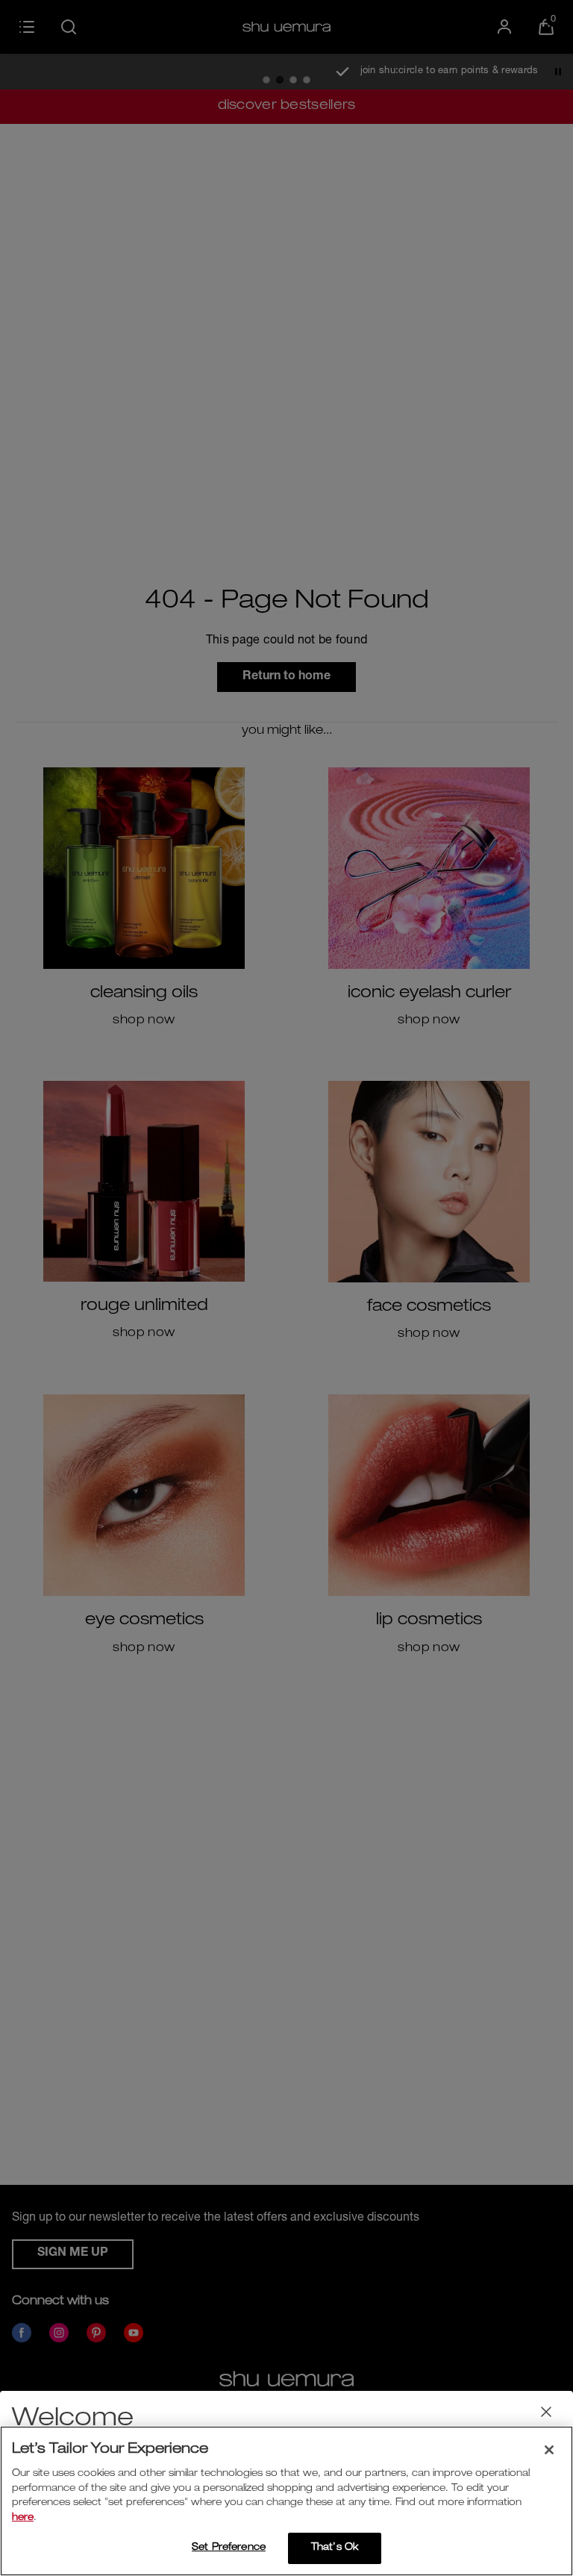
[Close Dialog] (546, 2412)
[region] (286, 2501)
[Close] (549, 2450)
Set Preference (229, 2548)
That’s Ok (335, 2548)
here (23, 2518)
